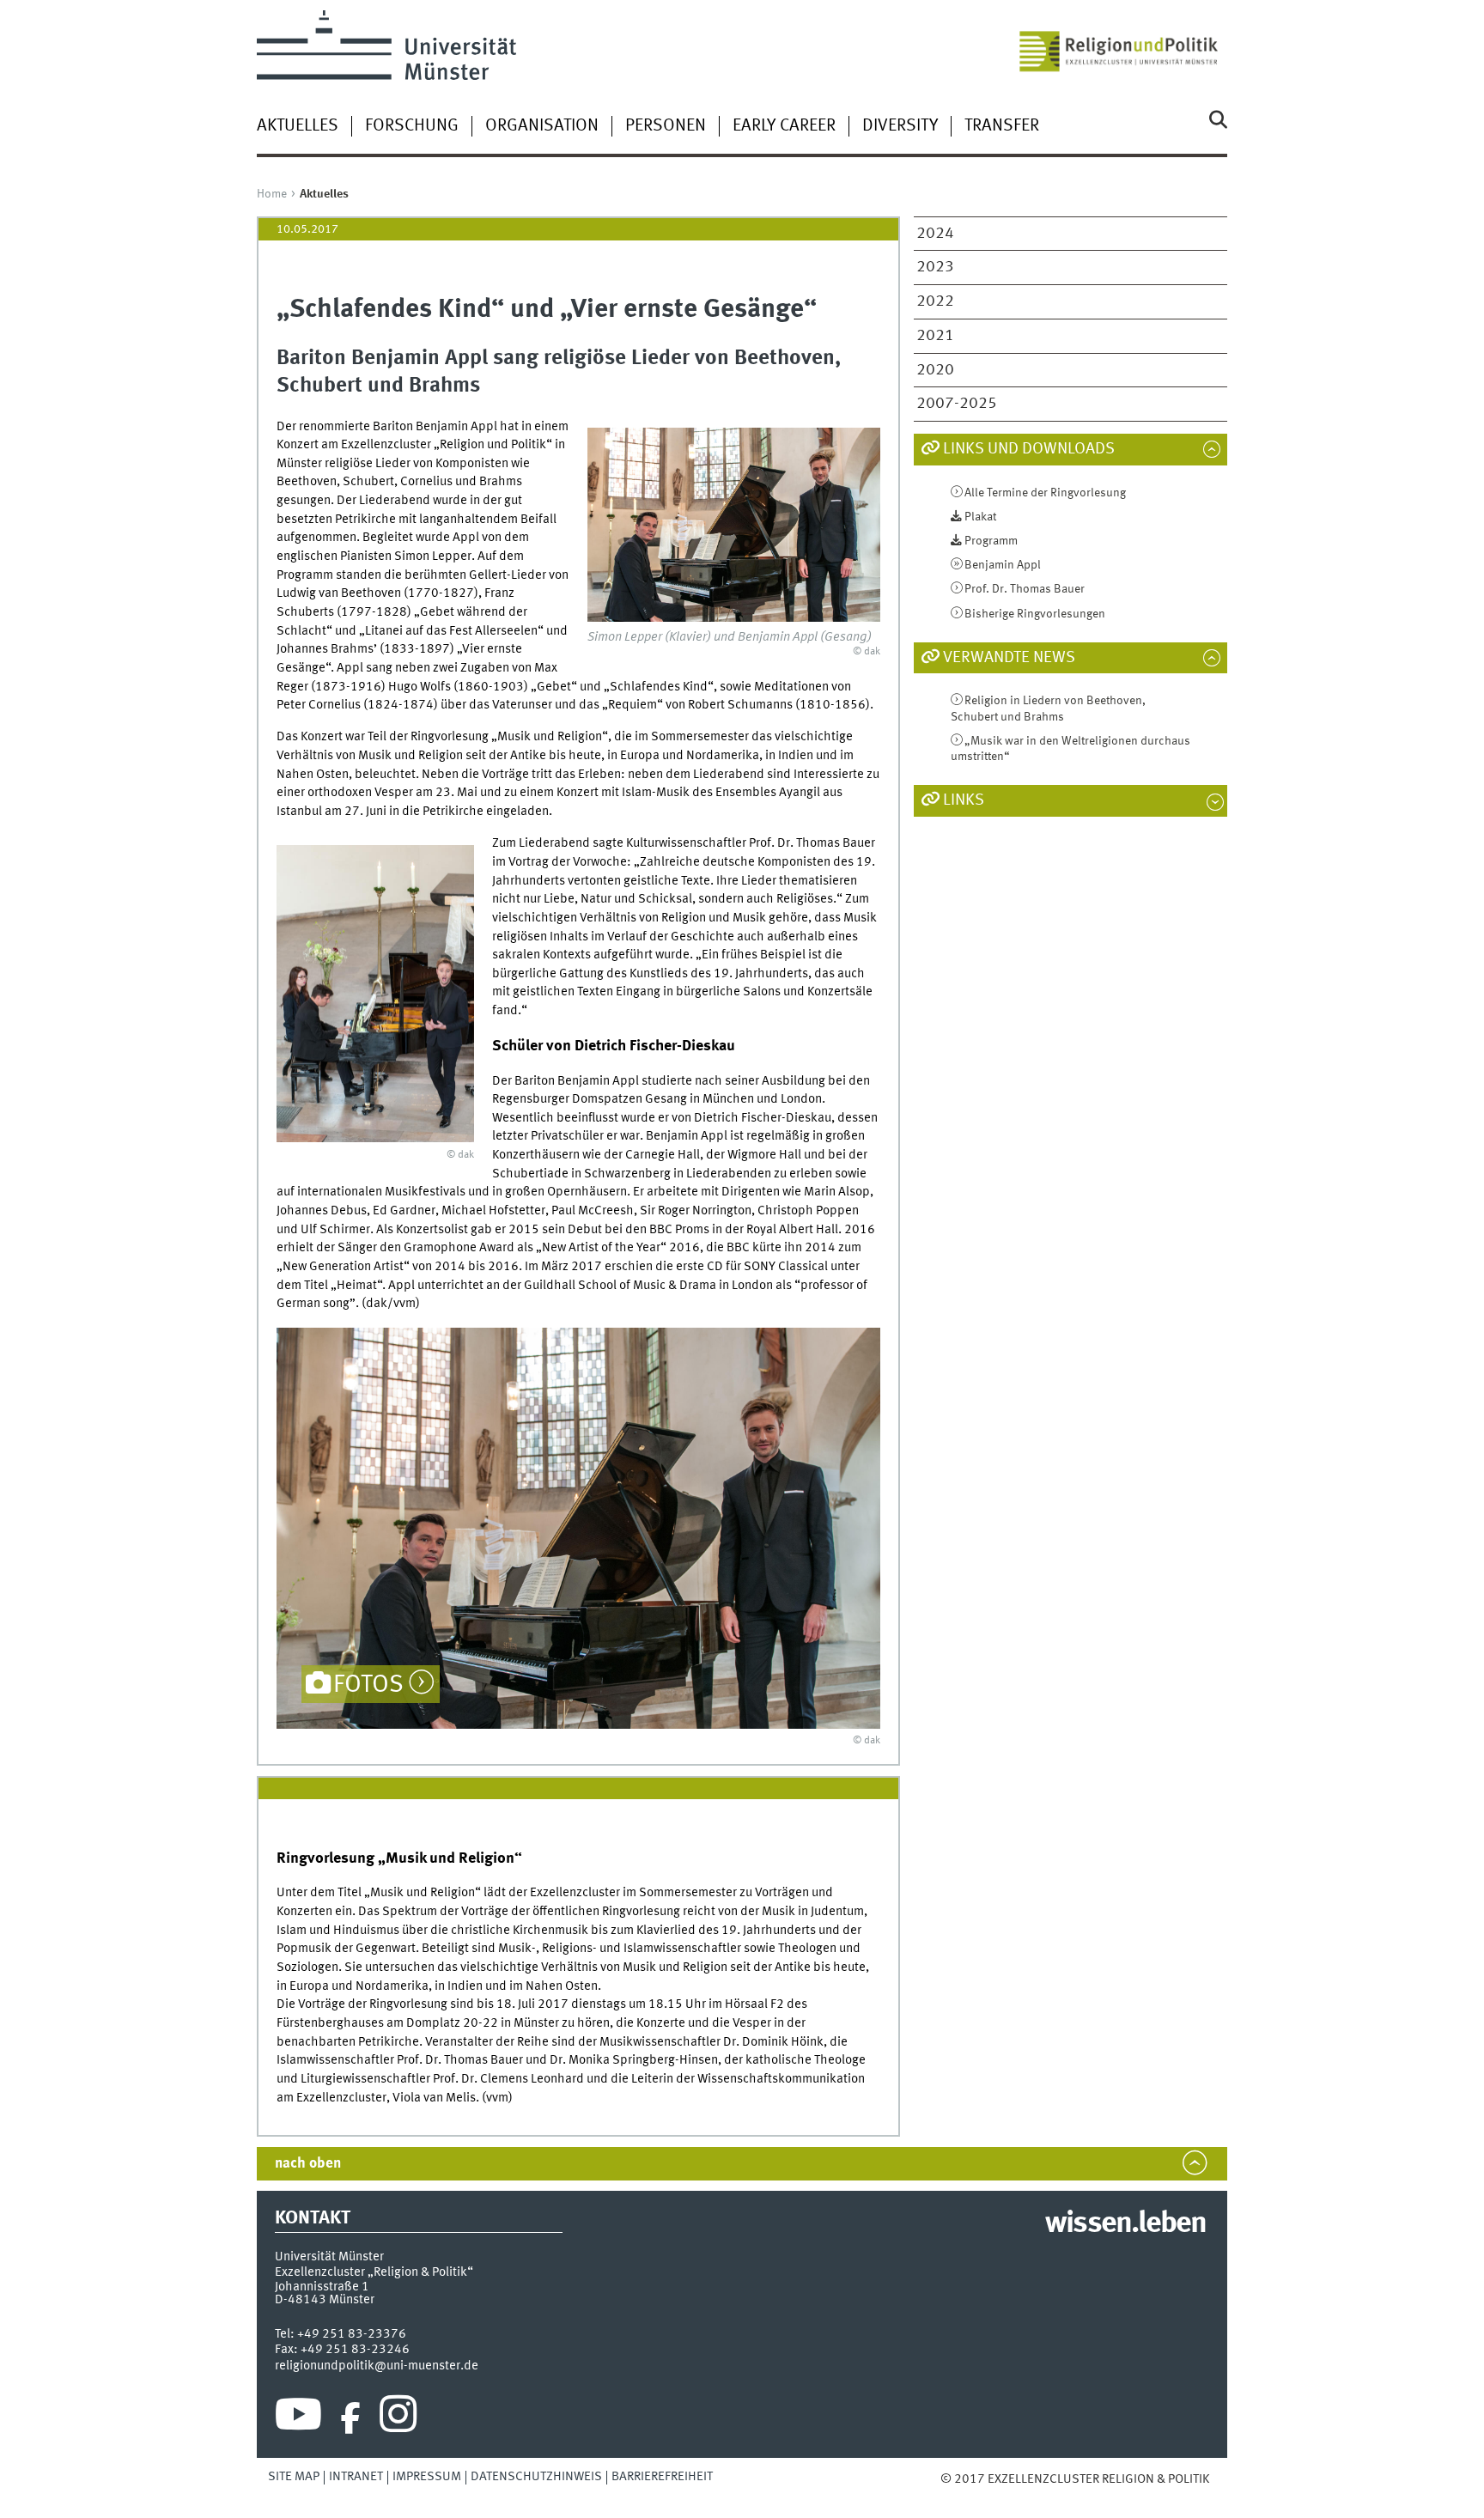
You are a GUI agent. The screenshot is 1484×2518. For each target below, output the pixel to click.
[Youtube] (298, 2418)
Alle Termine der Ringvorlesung (1045, 493)
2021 (935, 336)
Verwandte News (1009, 658)
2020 (935, 370)
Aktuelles (298, 126)
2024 (935, 234)
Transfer (1002, 126)
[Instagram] (398, 2418)
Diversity (900, 126)
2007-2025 (957, 404)
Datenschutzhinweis (536, 2477)
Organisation (542, 126)
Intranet (356, 2477)
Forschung (412, 126)
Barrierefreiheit (662, 2477)
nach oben (308, 2164)
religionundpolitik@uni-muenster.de (377, 2366)
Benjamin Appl (1003, 565)
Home (272, 194)
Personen (666, 126)
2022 (935, 301)
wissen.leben (1125, 2224)
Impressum (427, 2477)
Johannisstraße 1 (322, 2287)
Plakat (980, 517)
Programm (991, 541)
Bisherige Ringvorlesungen (1035, 614)
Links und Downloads (1029, 449)
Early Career (784, 126)
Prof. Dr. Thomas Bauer (1025, 589)
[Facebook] (350, 2418)
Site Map (294, 2477)
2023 (935, 267)
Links (964, 800)
